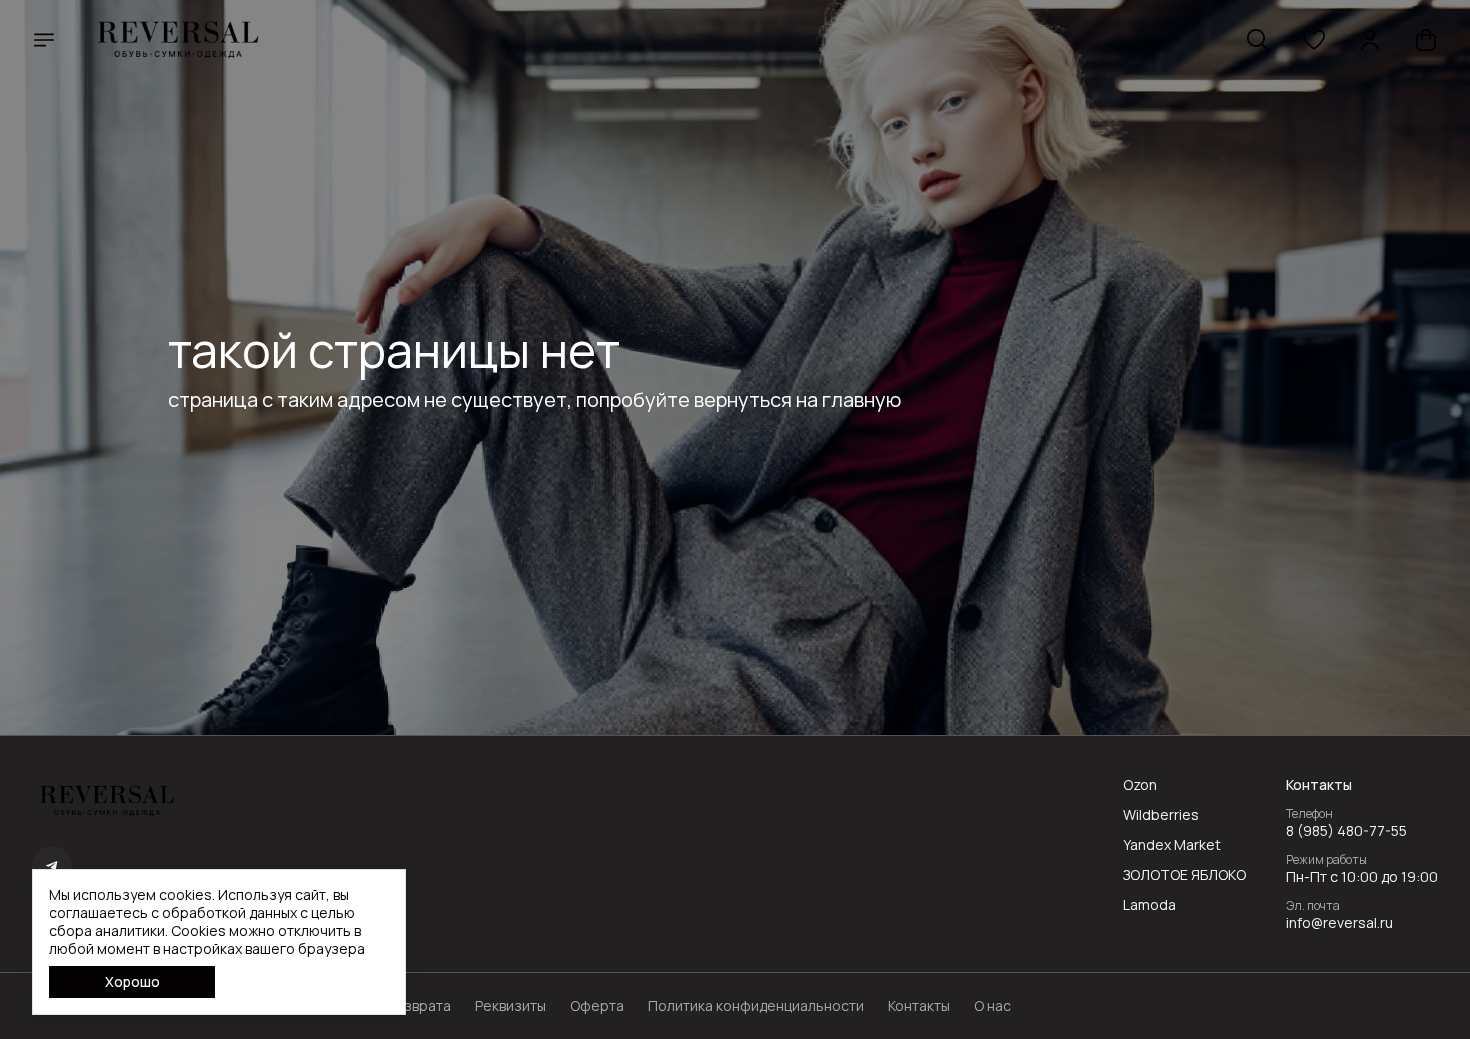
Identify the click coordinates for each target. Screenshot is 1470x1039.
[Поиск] (1258, 40)
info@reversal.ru (1339, 923)
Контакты (919, 1006)
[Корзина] (1426, 40)
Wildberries (1161, 815)
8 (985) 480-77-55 (1346, 831)
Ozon (1140, 785)
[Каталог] (44, 40)
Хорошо (132, 981)
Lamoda (1149, 905)
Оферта (597, 1006)
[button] (1314, 40)
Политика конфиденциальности (756, 1006)
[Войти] (1370, 40)
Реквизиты (510, 1006)
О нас (992, 1006)
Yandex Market (1172, 845)
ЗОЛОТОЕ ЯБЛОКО (1184, 875)
